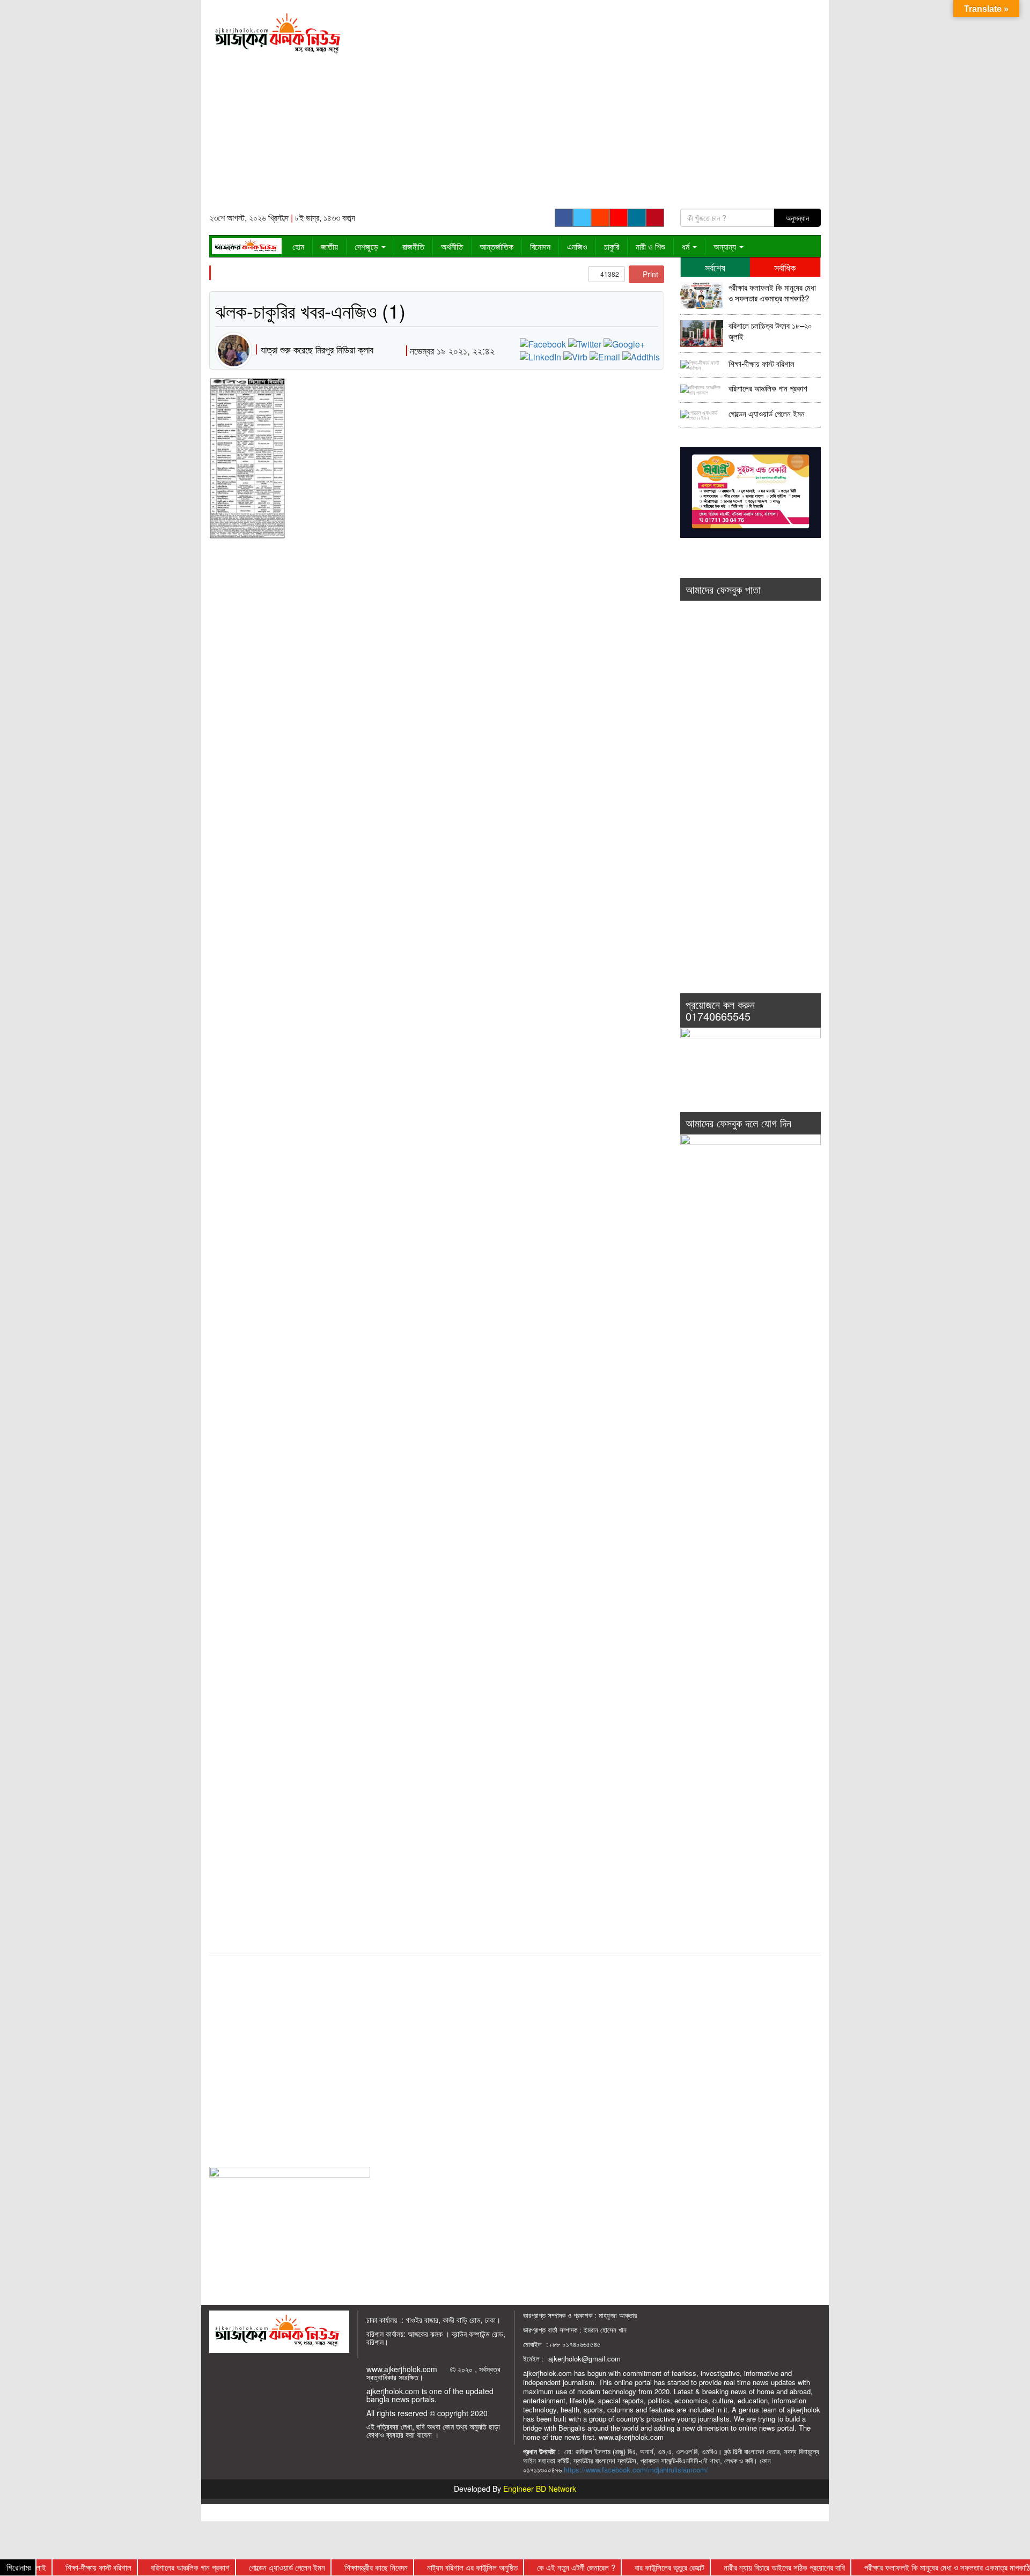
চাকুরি (612, 246)
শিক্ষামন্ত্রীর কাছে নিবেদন (340, 2567)
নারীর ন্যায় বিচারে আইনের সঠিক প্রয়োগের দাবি (748, 2567)
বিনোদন (540, 246)
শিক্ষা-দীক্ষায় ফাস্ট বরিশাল (762, 364)
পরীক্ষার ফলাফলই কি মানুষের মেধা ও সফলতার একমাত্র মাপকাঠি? (772, 293)
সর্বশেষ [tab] (715, 267)
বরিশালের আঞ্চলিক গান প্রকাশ (768, 388)
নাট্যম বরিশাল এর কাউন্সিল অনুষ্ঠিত (436, 2567)
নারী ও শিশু (650, 246)
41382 (609, 274)
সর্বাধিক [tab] (785, 267)
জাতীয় (329, 246)
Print (649, 274)
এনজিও (577, 246)
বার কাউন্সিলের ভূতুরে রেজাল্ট (633, 2567)
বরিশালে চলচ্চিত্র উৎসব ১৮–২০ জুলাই (770, 331)
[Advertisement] (594, 108)
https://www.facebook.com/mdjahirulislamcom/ (636, 2470)
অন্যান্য (726, 246)
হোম (298, 246)
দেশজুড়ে (367, 246)
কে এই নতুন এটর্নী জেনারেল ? (540, 2567)
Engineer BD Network (540, 2489)
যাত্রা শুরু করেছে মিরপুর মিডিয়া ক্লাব (317, 349)
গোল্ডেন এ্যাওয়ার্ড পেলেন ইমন (767, 414)
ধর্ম (687, 246)
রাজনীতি (413, 246)
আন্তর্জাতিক (496, 246)
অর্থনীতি (452, 246)
